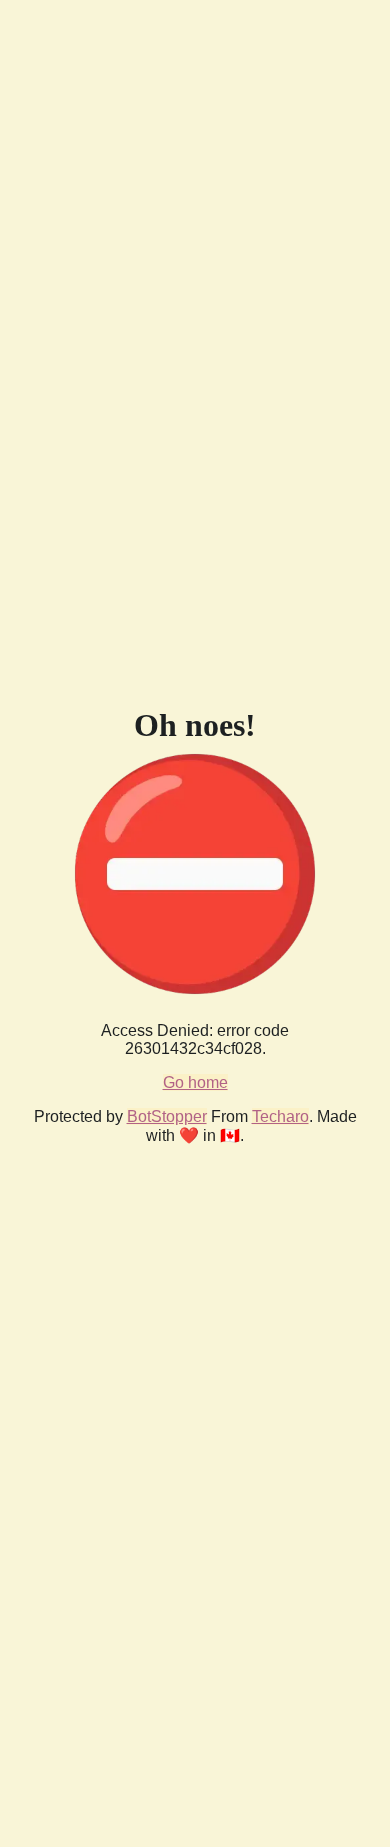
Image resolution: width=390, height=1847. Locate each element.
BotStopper (167, 1116)
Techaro (280, 1116)
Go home (195, 1082)
